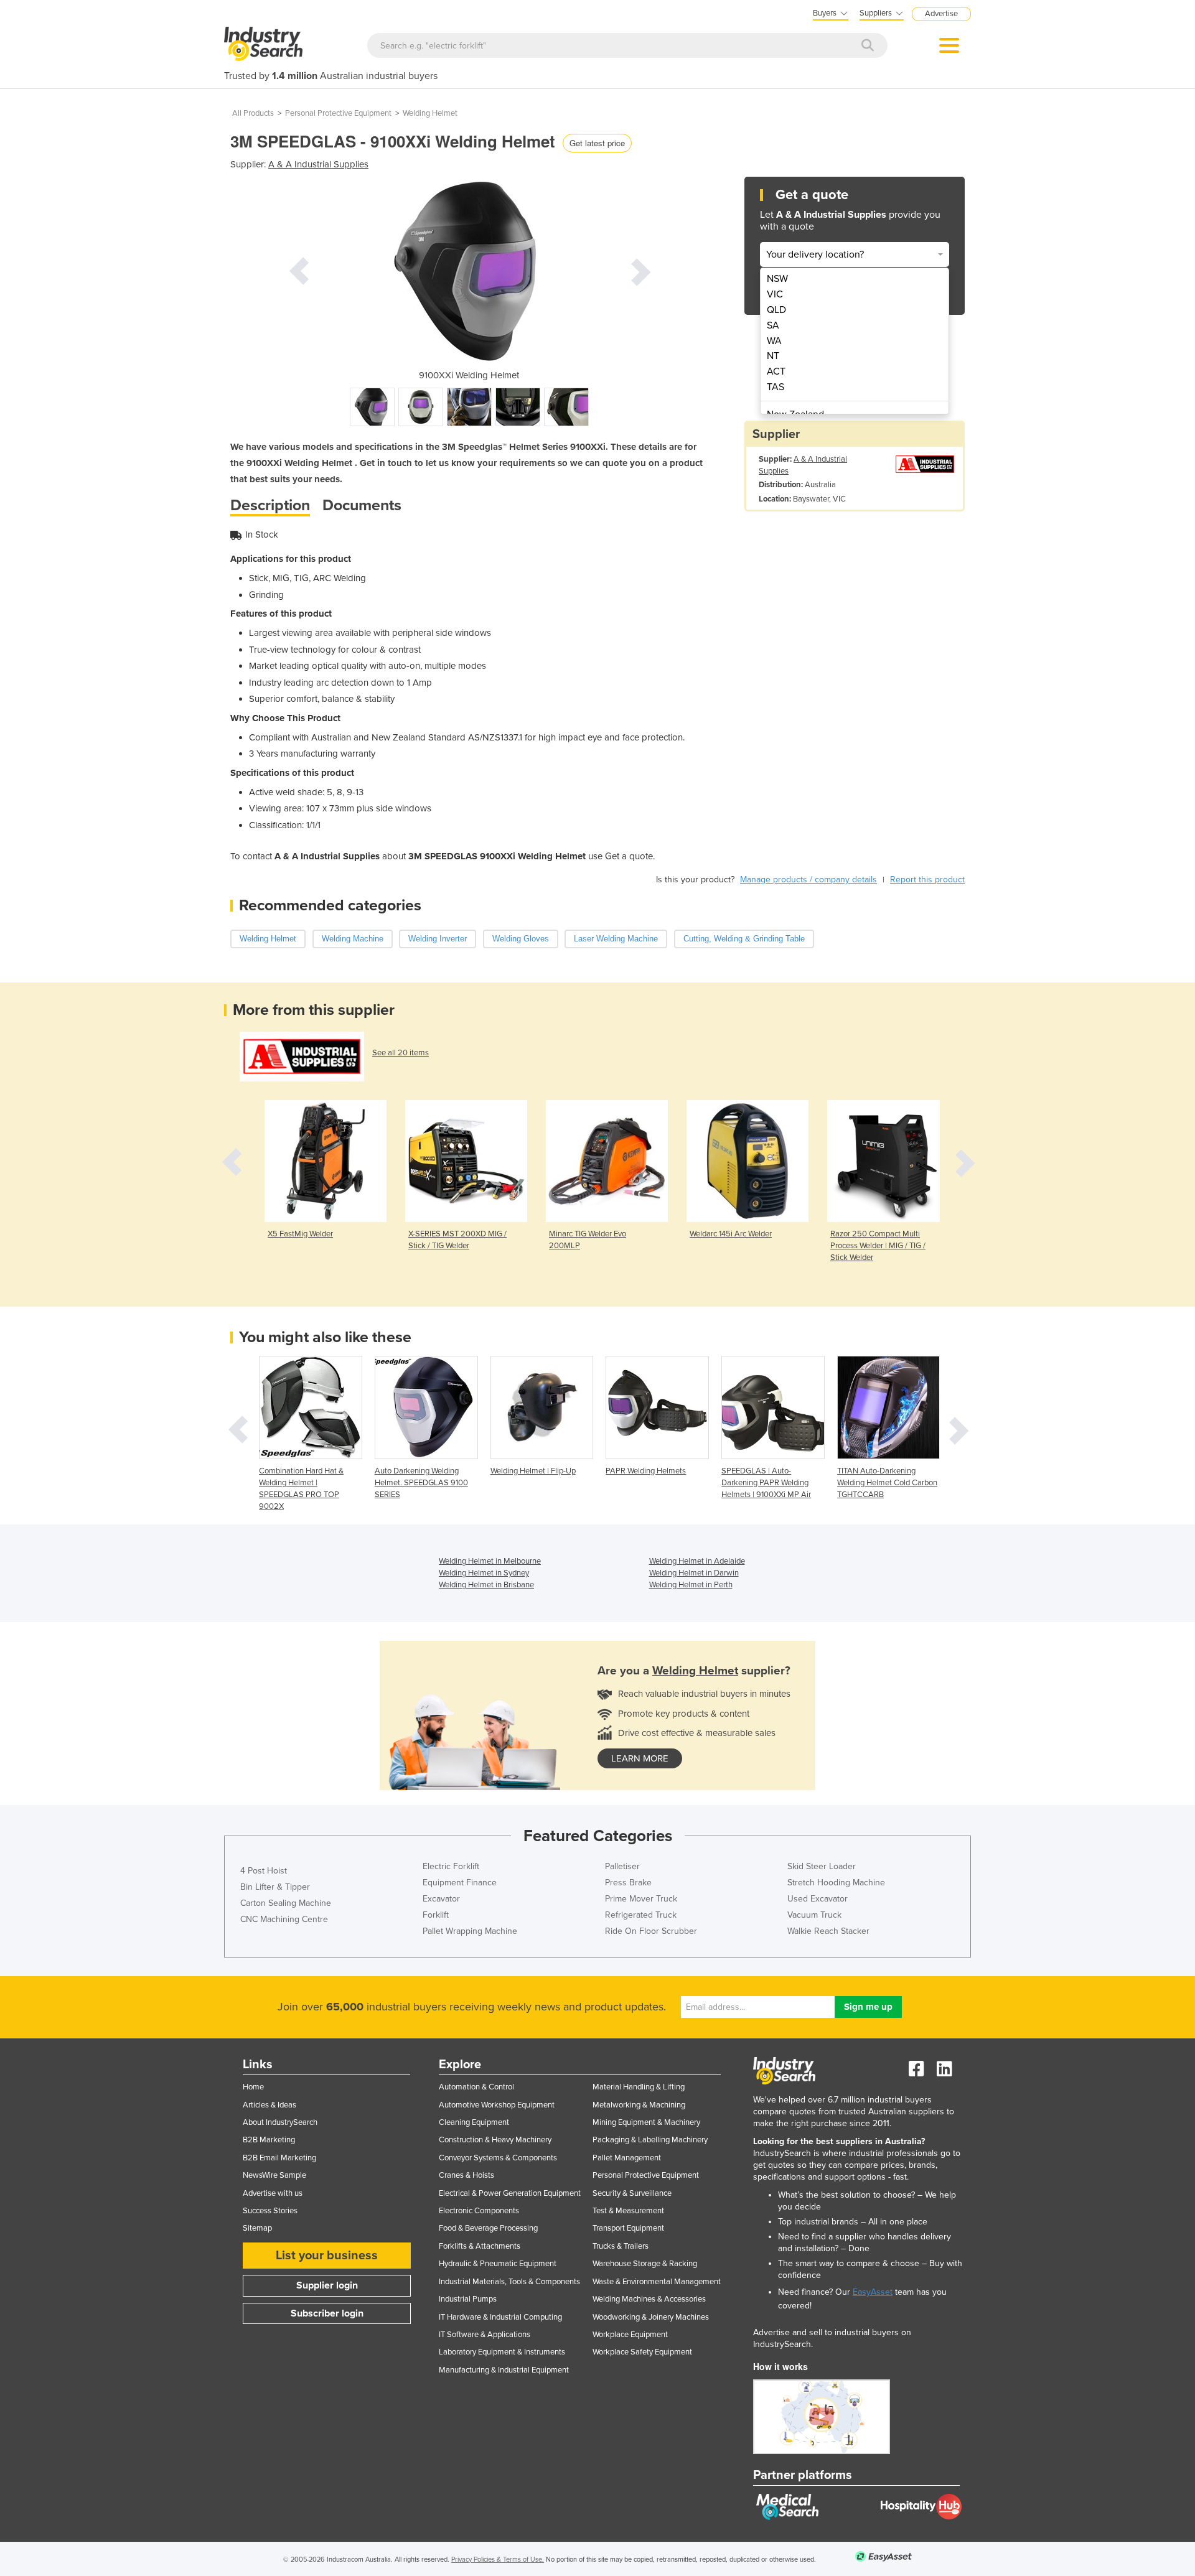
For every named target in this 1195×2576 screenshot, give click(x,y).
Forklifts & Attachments (480, 2246)
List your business (327, 2256)
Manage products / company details (808, 880)
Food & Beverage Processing (488, 2228)
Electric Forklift (451, 1866)
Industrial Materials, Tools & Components (509, 2282)
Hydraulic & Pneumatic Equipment (498, 2264)
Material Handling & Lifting (639, 2087)
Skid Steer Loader (822, 1866)
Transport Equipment (628, 2228)
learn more (640, 1758)
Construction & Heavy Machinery (495, 2140)
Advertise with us (273, 2193)
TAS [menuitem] (776, 387)
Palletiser (622, 1866)
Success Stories (270, 2211)
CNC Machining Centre (284, 1919)
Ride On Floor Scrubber (651, 1931)
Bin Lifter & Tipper (275, 1887)
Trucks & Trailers (621, 2246)
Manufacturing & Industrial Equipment (504, 2370)
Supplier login (327, 2285)
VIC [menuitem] (775, 294)
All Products (253, 113)
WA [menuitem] (774, 341)
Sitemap (257, 2228)
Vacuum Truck (814, 1915)
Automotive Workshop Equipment (497, 2105)
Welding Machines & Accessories (649, 2299)
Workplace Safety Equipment (642, 2352)
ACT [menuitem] (776, 371)
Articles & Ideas (269, 2105)
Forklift (436, 1915)
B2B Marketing (269, 2140)
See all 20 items (401, 1053)
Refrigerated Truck (641, 1915)
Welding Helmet (430, 113)
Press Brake (628, 1883)
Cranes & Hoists (466, 2175)
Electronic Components (479, 2211)
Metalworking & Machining (639, 2105)
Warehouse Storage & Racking (645, 2264)
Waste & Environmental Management (657, 2282)
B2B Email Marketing (279, 2158)
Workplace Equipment (630, 2335)
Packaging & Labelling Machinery (650, 2140)
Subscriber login (327, 2313)
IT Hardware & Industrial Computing (500, 2317)
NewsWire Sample (274, 2175)
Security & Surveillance (632, 2193)
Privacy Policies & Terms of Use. (498, 2560)
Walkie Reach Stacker (828, 1931)
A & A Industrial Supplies (318, 164)
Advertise (941, 14)
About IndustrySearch (280, 2122)
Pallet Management (627, 2158)
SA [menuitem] (773, 325)
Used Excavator (818, 1899)
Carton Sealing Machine (286, 1903)
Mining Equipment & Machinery (646, 2122)
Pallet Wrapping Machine (470, 1931)
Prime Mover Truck (641, 1899)
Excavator (441, 1899)
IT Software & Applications (485, 2335)
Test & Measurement (628, 2211)
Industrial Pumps (468, 2299)
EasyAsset (873, 2292)
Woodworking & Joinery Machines (651, 2317)
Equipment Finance (460, 1883)
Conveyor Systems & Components (498, 2158)
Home (253, 2087)
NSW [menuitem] (777, 279)
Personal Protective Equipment (338, 113)
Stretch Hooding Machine (836, 1883)
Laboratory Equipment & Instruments (502, 2352)
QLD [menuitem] (776, 310)
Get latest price (597, 143)
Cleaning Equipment (474, 2122)
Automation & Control (476, 2087)
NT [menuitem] (773, 356)
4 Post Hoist (264, 1871)
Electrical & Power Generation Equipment (510, 2193)
